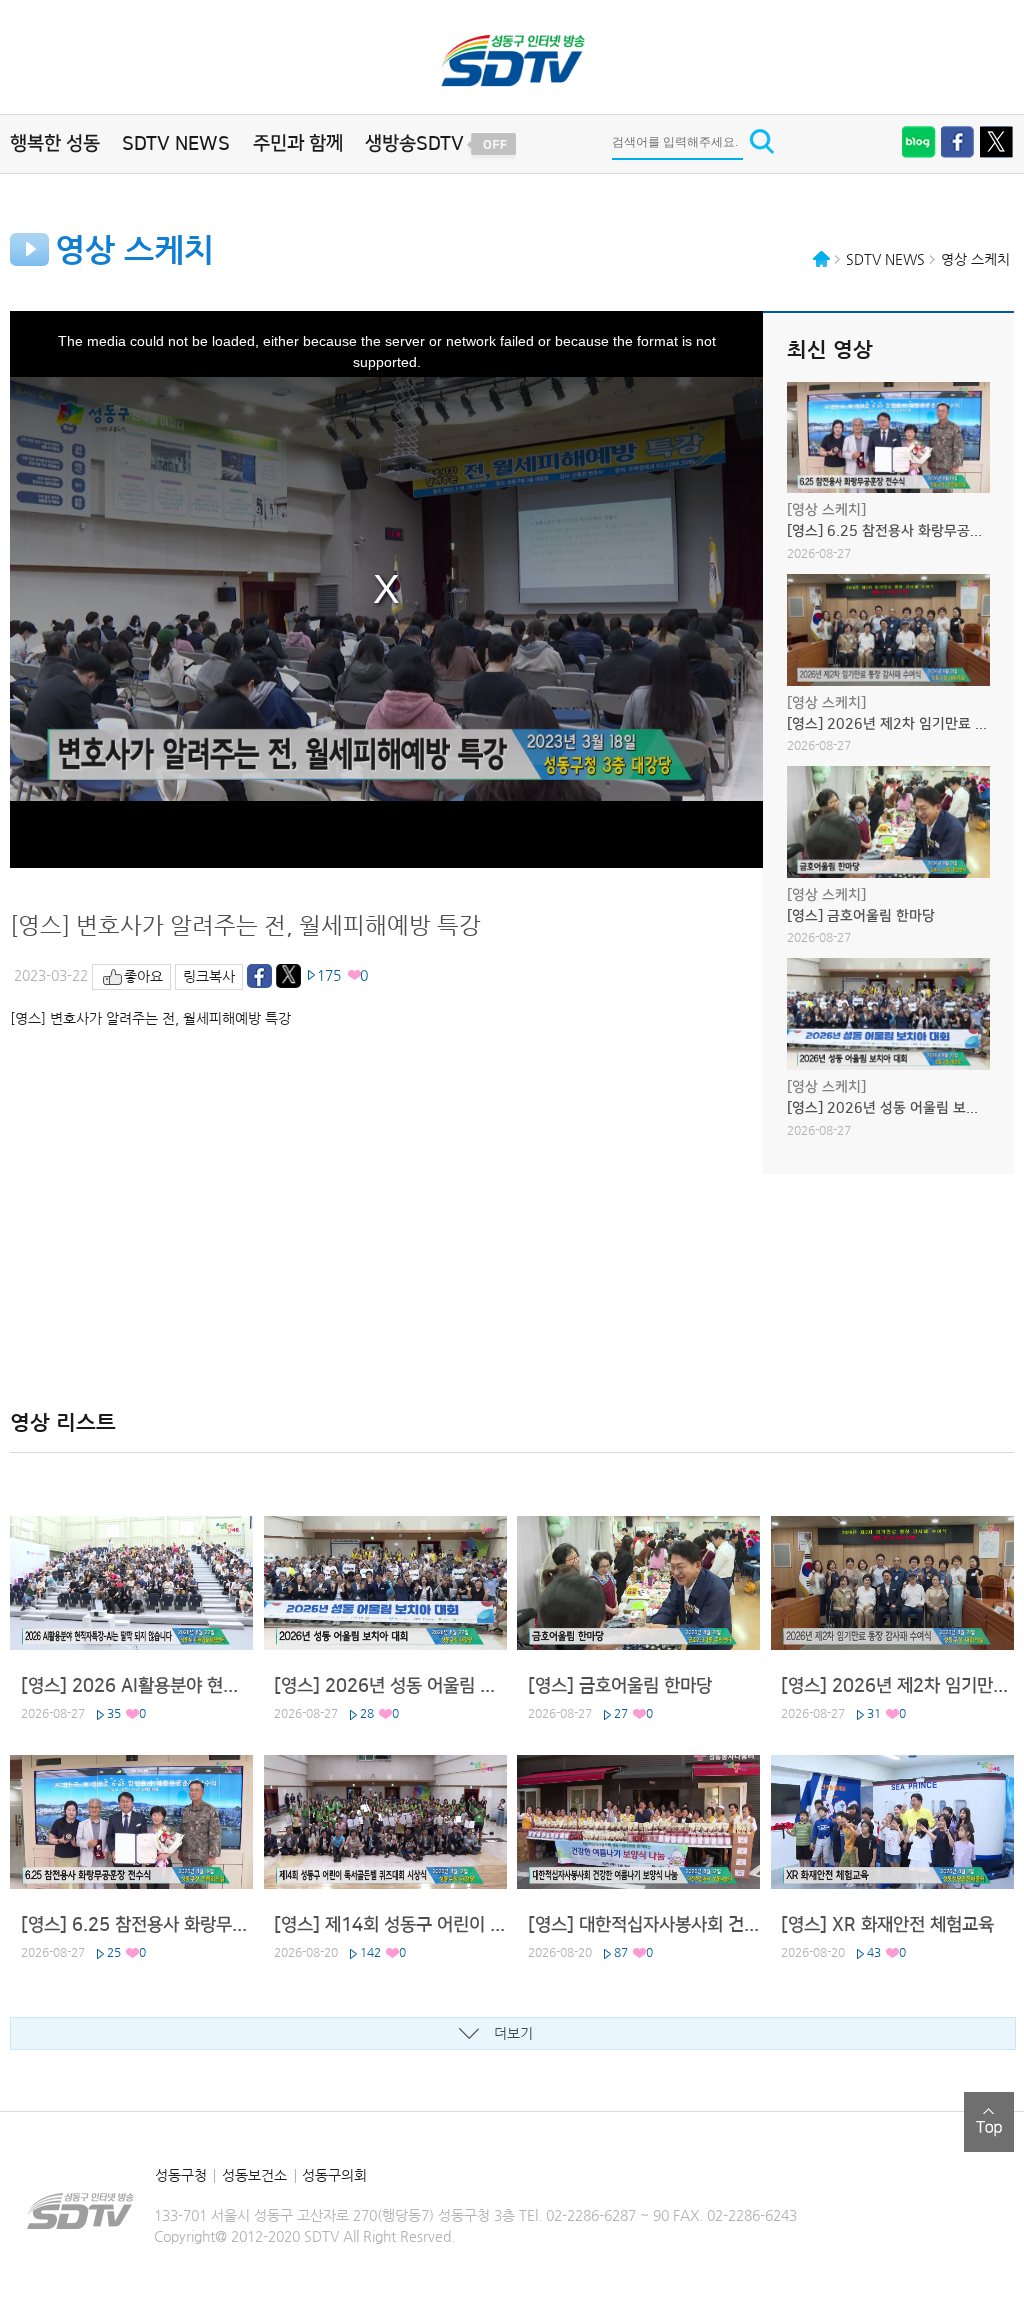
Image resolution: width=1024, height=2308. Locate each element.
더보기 (513, 2033)
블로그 (919, 142)
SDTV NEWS (176, 143)
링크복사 (209, 976)
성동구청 (181, 2175)
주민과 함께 (298, 143)
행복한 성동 (55, 143)
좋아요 (143, 976)
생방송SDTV (414, 143)
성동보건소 (254, 2175)
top (989, 2122)
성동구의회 (334, 2175)
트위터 (997, 142)
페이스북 (958, 142)
